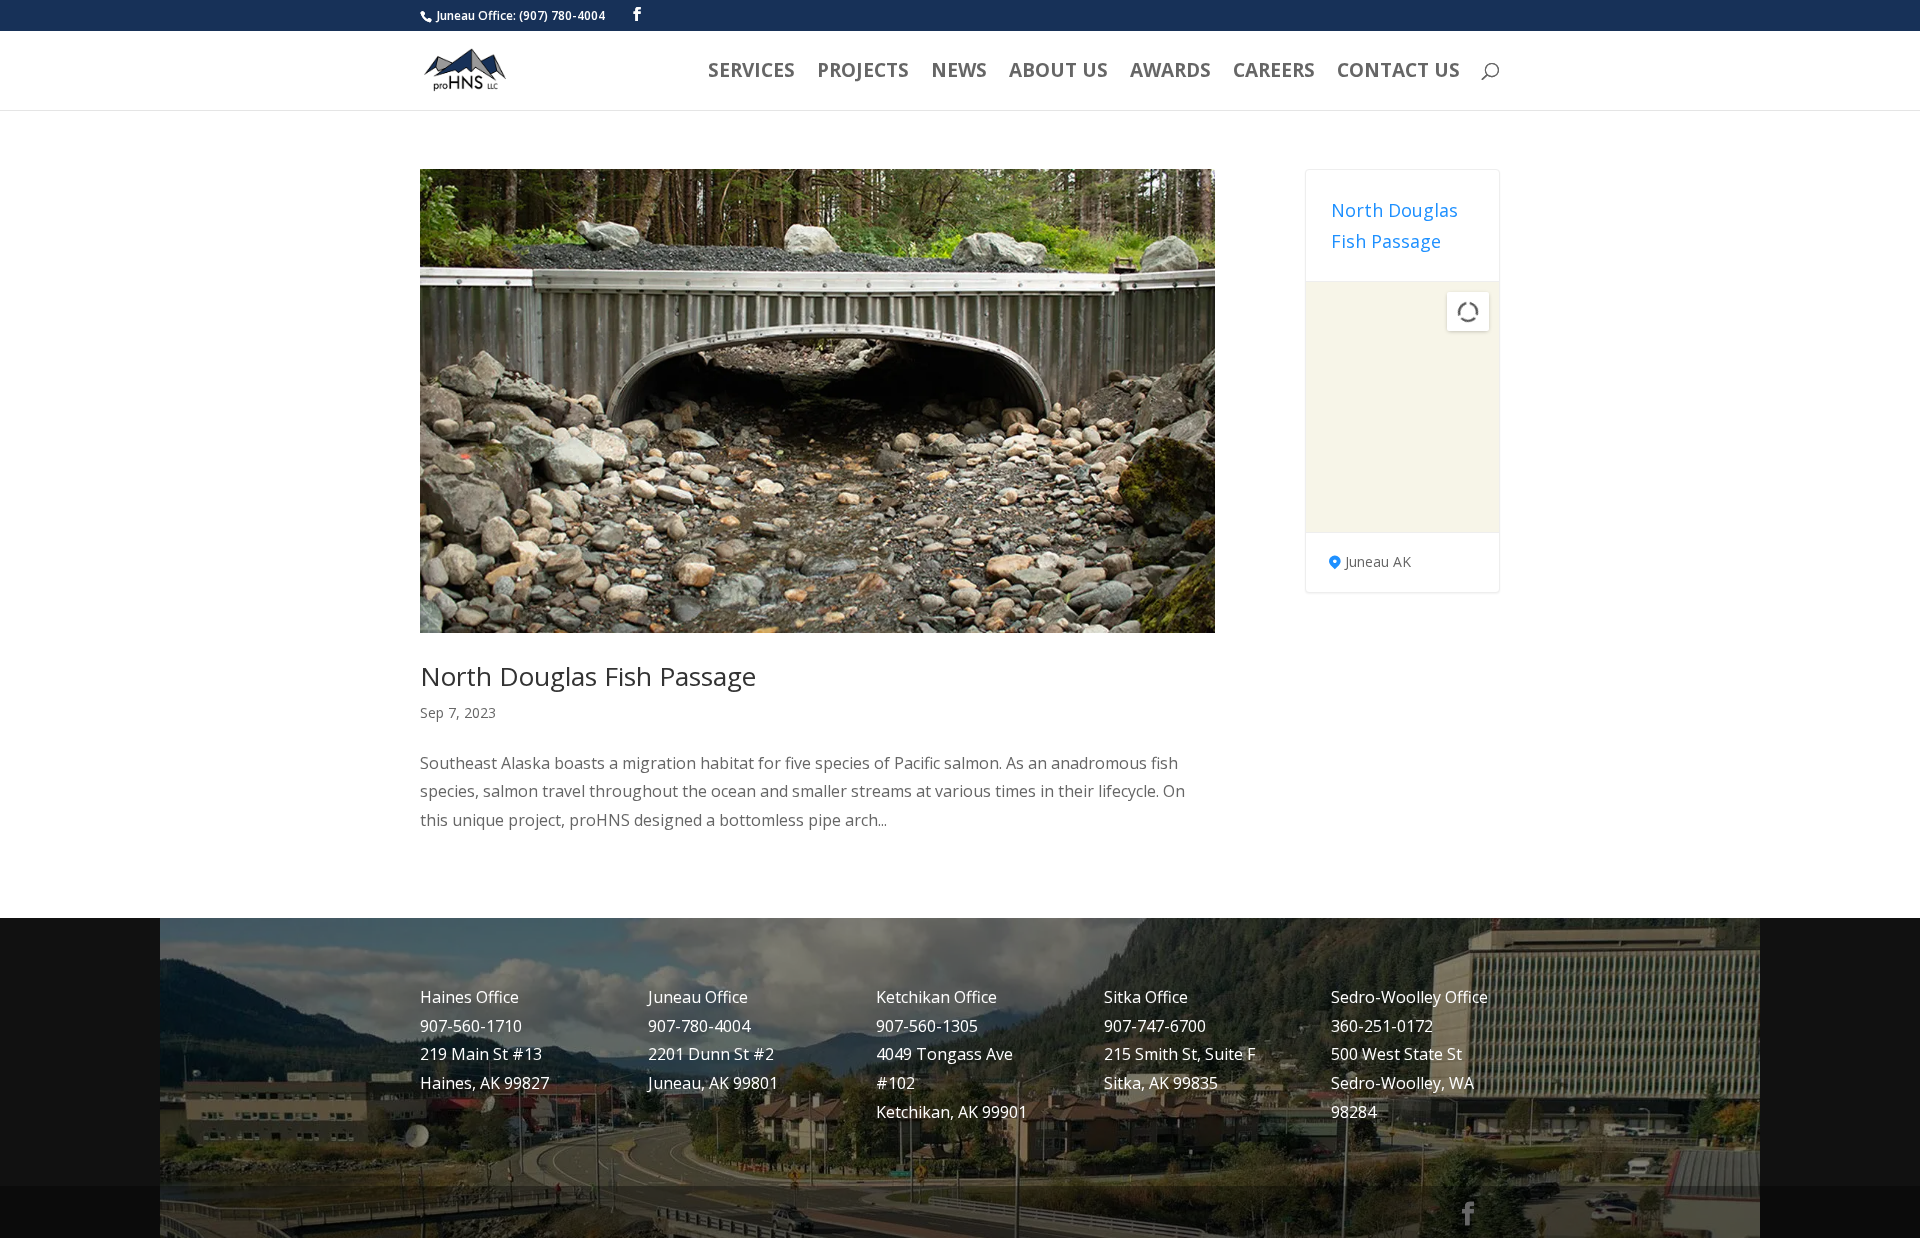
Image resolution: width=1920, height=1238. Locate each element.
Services (751, 73)
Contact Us (1398, 73)
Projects (863, 73)
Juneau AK (1378, 561)
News (959, 73)
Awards (1170, 73)
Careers (1274, 73)
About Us (1058, 73)
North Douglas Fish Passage (588, 676)
